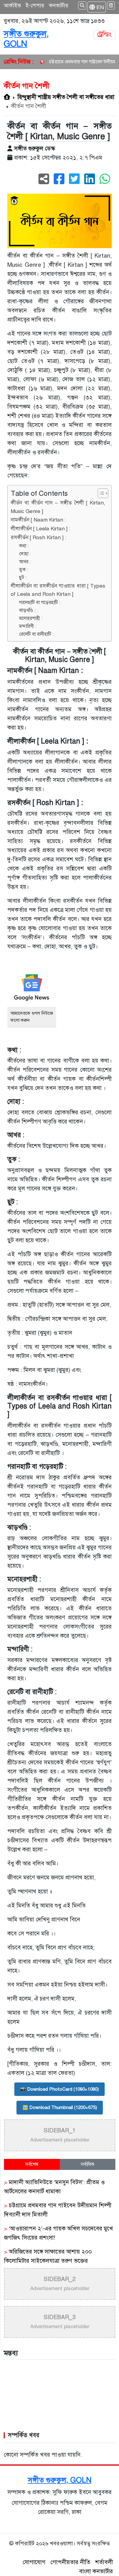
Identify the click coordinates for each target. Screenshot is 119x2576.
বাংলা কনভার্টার (96, 2571)
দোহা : (25, 554)
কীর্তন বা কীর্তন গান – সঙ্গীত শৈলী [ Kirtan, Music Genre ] (58, 507)
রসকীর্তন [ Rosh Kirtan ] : (38, 538)
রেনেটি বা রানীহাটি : (36, 634)
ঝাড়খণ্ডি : (27, 610)
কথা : (24, 546)
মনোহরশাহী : (31, 618)
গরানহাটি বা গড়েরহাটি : (40, 602)
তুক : (23, 569)
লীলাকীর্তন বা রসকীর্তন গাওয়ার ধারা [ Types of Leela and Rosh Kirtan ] (58, 590)
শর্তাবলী (104, 2562)
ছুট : (23, 577)
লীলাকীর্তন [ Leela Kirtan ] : (40, 529)
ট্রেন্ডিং (104, 35)
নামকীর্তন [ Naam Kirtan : (38, 520)
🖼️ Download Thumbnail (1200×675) (60, 2107)
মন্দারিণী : (28, 626)
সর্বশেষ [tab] (32, 2164)
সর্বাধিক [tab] (88, 2164)
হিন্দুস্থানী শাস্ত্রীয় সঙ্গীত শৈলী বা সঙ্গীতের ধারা (66, 97)
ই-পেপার (35, 5)
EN (99, 7)
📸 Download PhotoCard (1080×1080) (60, 2089)
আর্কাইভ (12, 5)
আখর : (25, 562)
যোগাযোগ (34, 2562)
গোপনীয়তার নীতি (70, 2562)
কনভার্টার (59, 5)
